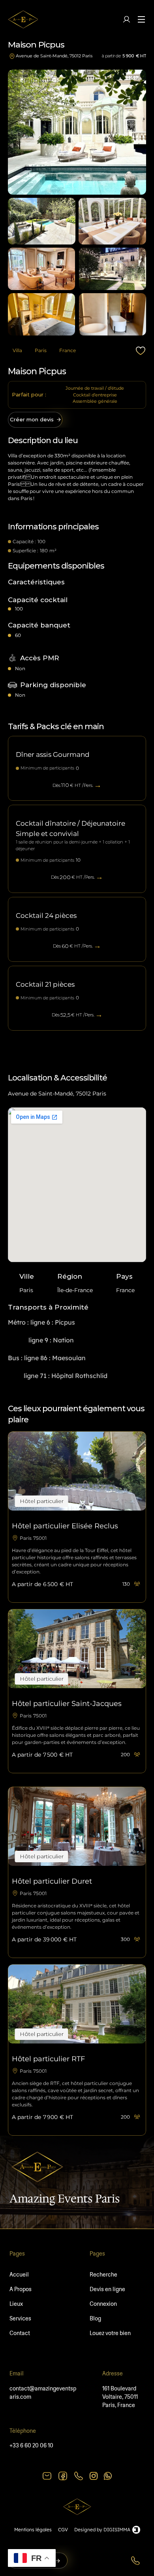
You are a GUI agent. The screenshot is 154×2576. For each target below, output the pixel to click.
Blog (95, 2318)
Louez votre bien (110, 2333)
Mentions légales (33, 2530)
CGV (63, 2530)
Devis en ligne (107, 2289)
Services (20, 2318)
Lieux (16, 2304)
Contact (20, 2333)
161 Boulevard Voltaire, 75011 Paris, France (121, 2397)
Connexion (103, 2304)
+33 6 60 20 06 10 (31, 2445)
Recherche (103, 2275)
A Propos (21, 2289)
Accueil (19, 2275)
